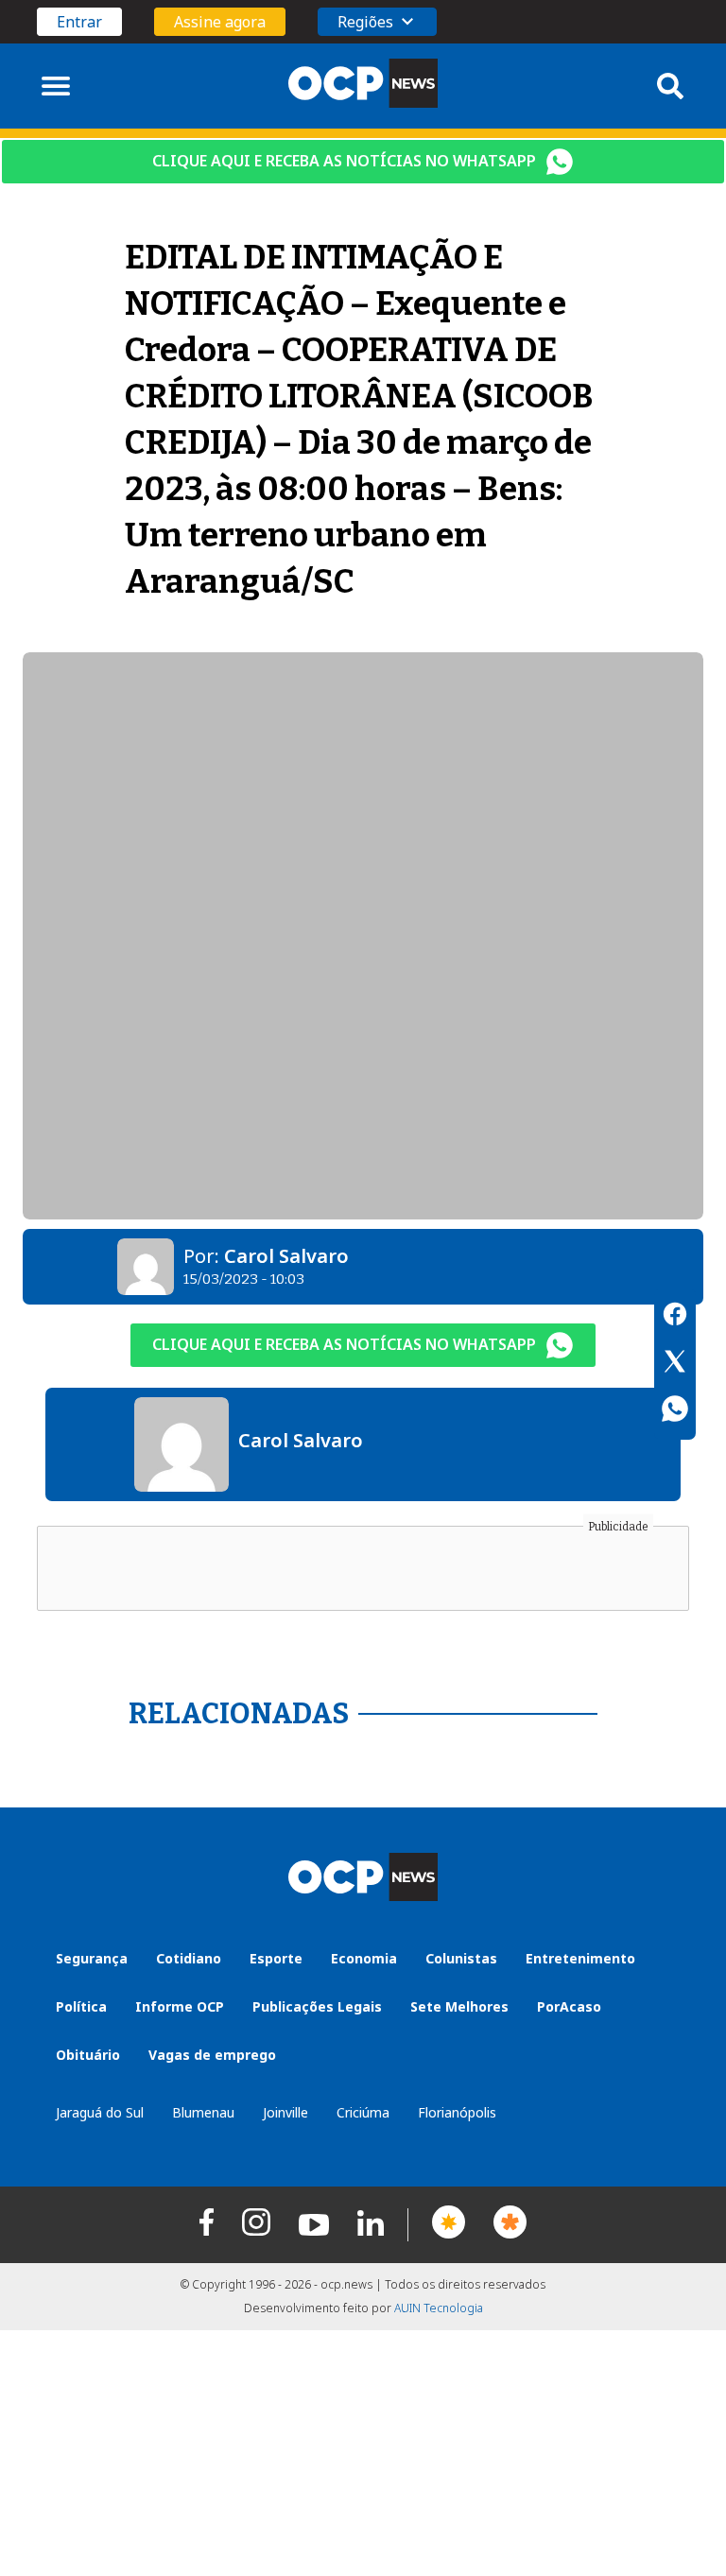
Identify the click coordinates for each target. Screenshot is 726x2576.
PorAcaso (569, 2006)
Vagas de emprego (212, 2055)
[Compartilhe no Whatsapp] (675, 1411)
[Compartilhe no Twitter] (675, 1364)
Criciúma (363, 2112)
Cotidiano (189, 1958)
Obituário (88, 2055)
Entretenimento (580, 1958)
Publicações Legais (317, 2006)
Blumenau (203, 2112)
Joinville (285, 2112)
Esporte (276, 1958)
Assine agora (220, 22)
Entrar (79, 22)
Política (81, 2006)
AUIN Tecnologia (439, 2308)
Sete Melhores (459, 2006)
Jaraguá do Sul (100, 2112)
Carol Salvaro (286, 1256)
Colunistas (461, 1958)
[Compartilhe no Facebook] (675, 1317)
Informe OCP (180, 2006)
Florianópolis (457, 2112)
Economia (364, 1958)
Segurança (92, 1958)
